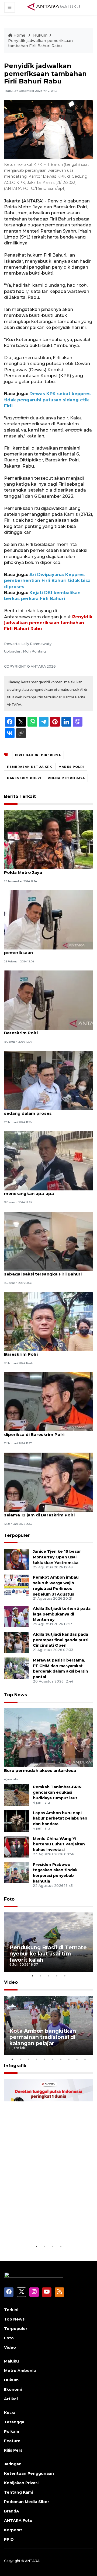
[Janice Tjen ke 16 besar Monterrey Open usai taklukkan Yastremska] (16, 1559)
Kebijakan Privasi (21, 2483)
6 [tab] (53, 2059)
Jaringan (13, 2464)
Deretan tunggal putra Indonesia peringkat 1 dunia (47, 2227)
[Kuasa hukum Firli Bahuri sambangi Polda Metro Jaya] (48, 839)
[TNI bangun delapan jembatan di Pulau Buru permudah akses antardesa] (48, 1738)
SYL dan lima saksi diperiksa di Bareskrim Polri (37, 1351)
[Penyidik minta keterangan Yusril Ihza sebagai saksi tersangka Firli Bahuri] (48, 1241)
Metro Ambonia (20, 2371)
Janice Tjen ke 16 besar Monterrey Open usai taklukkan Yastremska (57, 1557)
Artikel (11, 2399)
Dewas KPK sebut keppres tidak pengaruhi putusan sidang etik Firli (47, 400)
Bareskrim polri (24, 778)
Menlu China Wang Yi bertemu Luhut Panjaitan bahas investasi (59, 1844)
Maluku (11, 2361)
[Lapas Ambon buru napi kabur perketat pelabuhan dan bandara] (16, 1820)
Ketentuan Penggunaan (29, 2473)
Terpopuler (17, 1535)
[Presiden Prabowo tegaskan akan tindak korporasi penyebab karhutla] (16, 1872)
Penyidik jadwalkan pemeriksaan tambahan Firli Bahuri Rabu (40, 43)
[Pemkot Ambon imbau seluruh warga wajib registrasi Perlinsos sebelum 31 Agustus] (16, 1585)
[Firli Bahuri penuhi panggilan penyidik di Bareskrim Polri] (48, 1000)
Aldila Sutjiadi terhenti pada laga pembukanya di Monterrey (62, 1614)
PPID (9, 2539)
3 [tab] (48, 1976)
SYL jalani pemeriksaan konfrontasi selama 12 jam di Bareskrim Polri (43, 1512)
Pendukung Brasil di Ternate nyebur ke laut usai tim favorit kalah (48, 1954)
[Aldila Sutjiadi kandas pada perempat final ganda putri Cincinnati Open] (16, 1642)
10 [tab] (85, 2059)
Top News (15, 1695)
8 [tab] (69, 2059)
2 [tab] (40, 1976)
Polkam (12, 2431)
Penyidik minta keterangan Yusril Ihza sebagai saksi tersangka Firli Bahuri (45, 1271)
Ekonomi (13, 2389)
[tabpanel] (48, 1942)
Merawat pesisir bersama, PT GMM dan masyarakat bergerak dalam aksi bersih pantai (60, 1669)
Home (19, 35)
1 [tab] (32, 1976)
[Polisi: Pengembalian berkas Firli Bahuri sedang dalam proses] (48, 1080)
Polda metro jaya (66, 778)
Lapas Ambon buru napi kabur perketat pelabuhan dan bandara (60, 1818)
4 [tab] (57, 1976)
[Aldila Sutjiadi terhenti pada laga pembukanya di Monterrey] (16, 1616)
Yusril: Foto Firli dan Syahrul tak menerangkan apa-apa (38, 1191)
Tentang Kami (18, 2492)
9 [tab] (77, 2059)
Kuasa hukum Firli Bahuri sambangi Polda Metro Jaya (42, 870)
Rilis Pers (13, 2450)
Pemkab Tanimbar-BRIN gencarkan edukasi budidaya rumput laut (57, 1793)
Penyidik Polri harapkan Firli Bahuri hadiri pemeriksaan (48, 950)
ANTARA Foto (18, 2521)
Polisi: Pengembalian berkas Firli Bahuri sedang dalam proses (47, 1110)
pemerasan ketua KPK (30, 767)
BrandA (12, 2511)
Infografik (15, 2066)
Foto (9, 1899)
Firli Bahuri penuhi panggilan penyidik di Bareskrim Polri (47, 1030)
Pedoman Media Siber (27, 2502)
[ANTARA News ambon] (54, 7)
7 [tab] (61, 2059)
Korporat (13, 2530)
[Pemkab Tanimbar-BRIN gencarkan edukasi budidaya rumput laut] (16, 1795)
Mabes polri (71, 767)
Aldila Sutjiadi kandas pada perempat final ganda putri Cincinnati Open (61, 1640)
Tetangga (14, 2422)
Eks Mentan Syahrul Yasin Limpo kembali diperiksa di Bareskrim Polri (48, 1432)
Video (11, 1982)
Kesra (10, 2413)
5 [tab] (65, 1976)
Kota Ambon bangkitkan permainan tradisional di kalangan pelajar (43, 2037)
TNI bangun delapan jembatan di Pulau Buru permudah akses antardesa (46, 1768)
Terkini (11, 2310)
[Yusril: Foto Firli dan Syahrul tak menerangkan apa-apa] (48, 1160)
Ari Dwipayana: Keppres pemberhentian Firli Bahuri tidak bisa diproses (47, 581)
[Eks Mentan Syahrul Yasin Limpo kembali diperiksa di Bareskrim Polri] (48, 1402)
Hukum (40, 35)
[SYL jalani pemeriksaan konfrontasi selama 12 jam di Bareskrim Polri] (48, 1482)
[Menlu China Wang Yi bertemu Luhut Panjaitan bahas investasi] (16, 1846)
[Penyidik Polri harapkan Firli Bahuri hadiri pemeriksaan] (48, 919)
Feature (12, 2441)
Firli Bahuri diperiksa (38, 755)
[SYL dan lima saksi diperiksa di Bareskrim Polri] (48, 1321)
